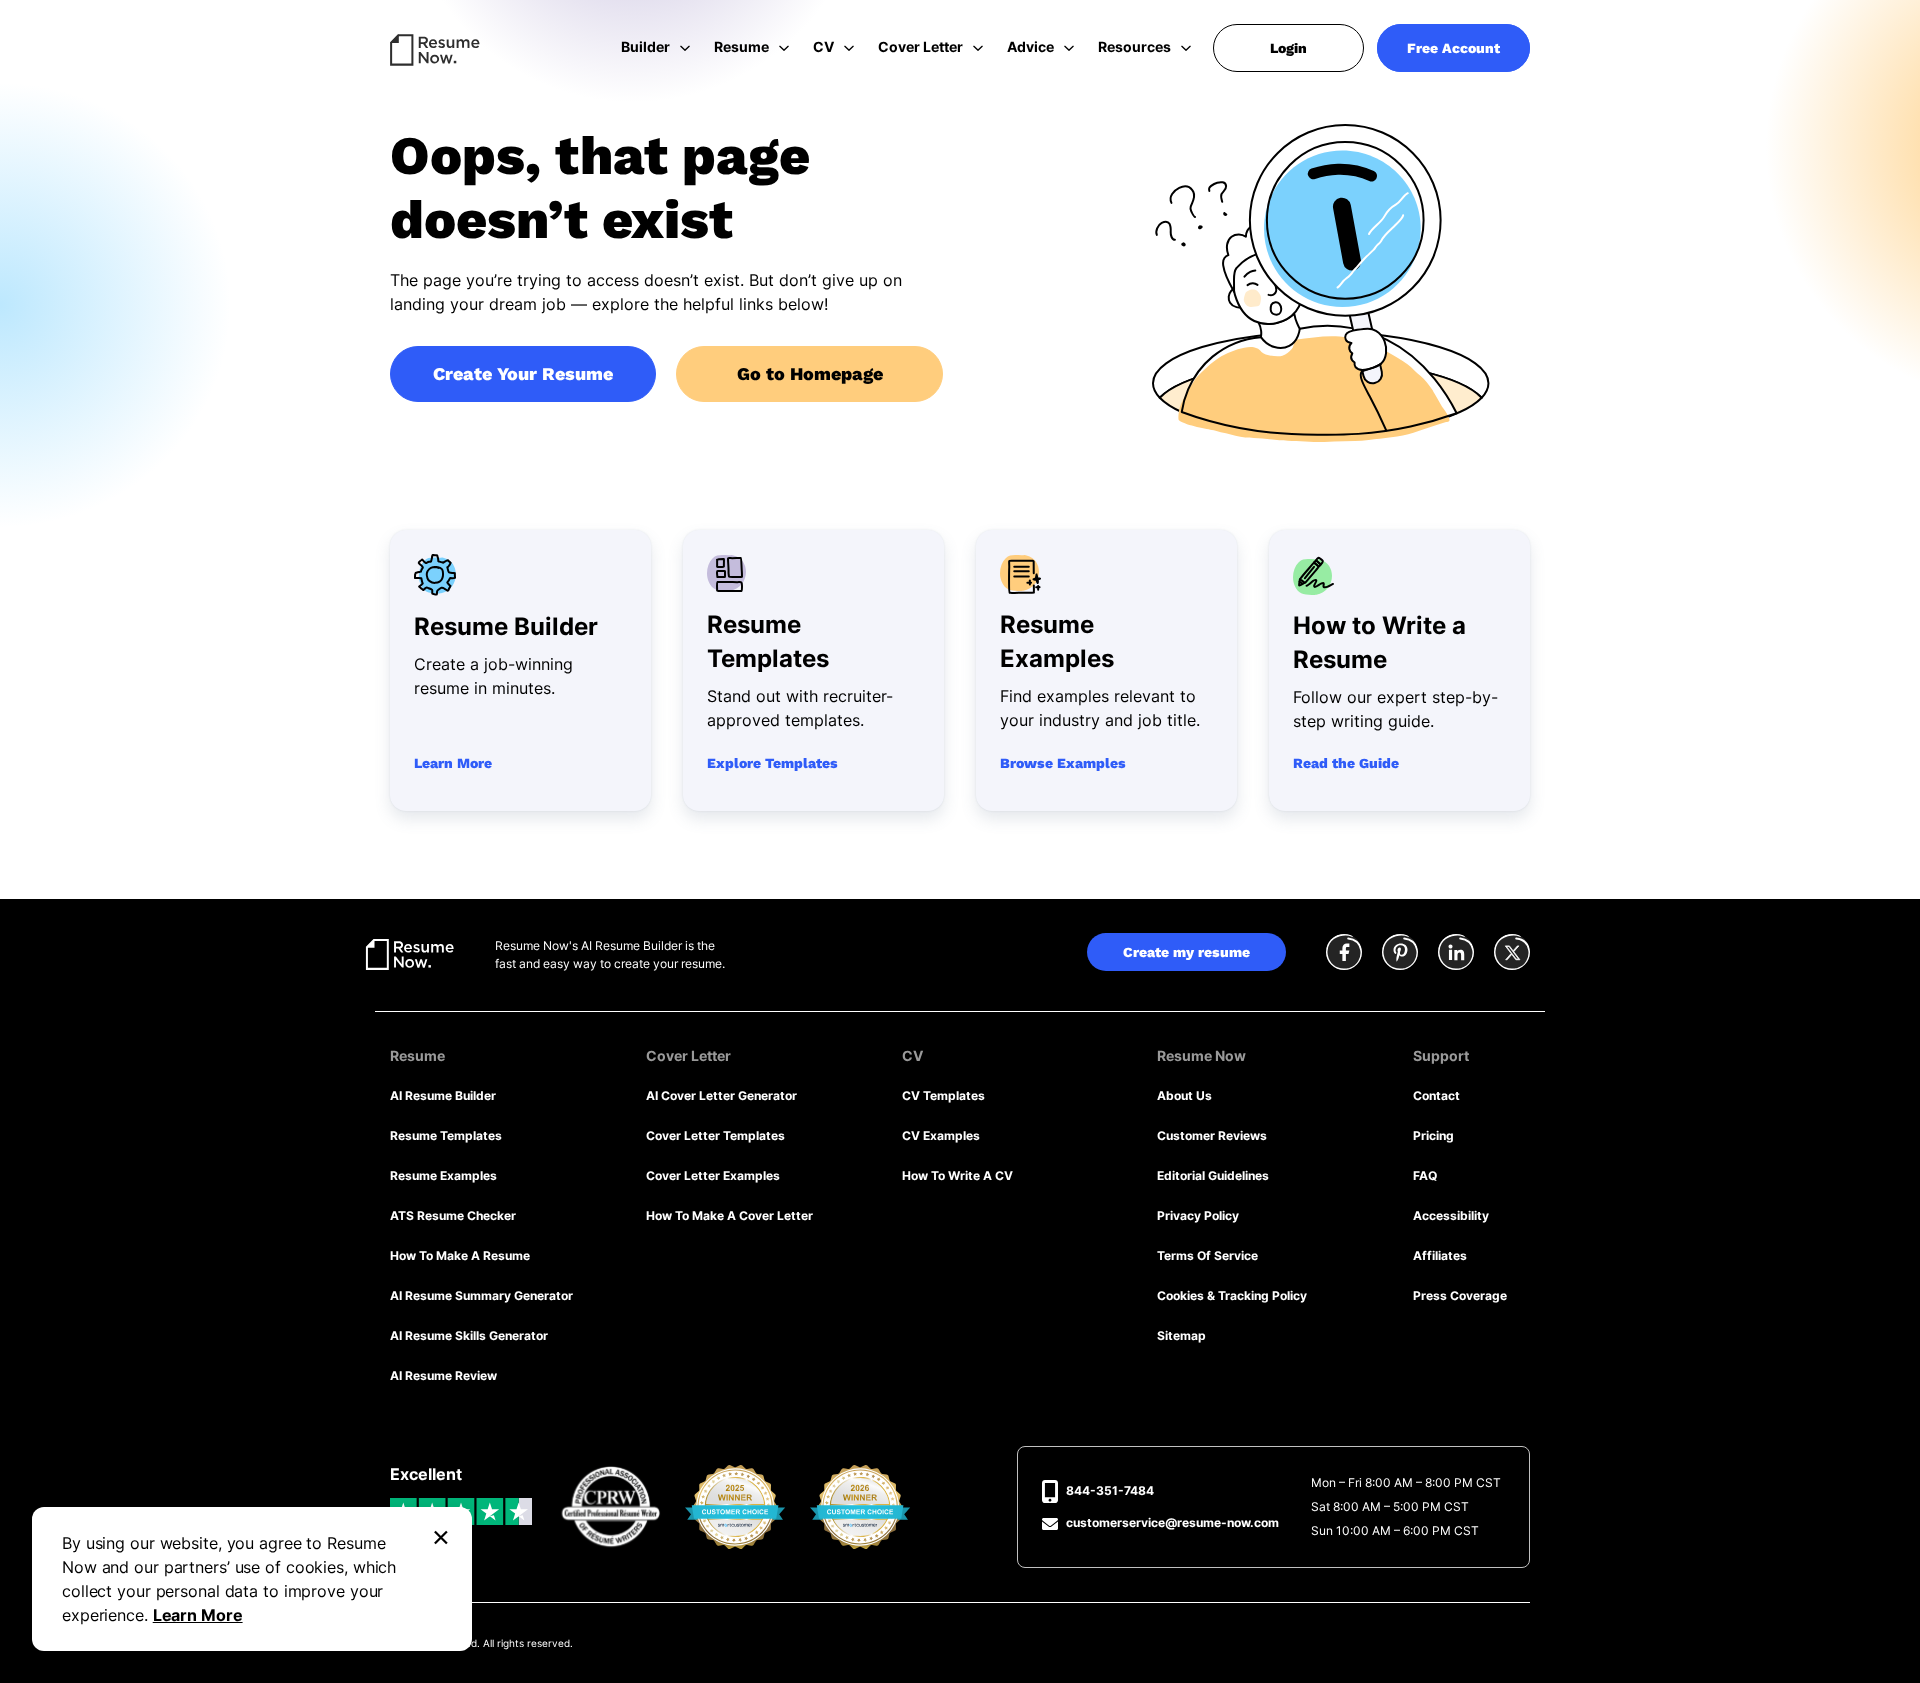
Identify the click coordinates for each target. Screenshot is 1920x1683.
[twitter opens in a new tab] (1512, 954)
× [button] (441, 1535)
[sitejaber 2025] (735, 1507)
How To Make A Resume (460, 1255)
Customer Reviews (1212, 1135)
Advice (1030, 46)
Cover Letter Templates (715, 1135)
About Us (1184, 1095)
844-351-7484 (1110, 1490)
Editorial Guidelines (1213, 1175)
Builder (645, 46)
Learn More (198, 1615)
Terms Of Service (1207, 1255)
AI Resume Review (443, 1375)
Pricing (1433, 1135)
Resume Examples (443, 1175)
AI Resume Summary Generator (481, 1295)
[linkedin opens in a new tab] (1456, 954)
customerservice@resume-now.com (1172, 1522)
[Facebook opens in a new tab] (1344, 954)
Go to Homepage (810, 373)
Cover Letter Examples (713, 1175)
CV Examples (941, 1135)
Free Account (1453, 48)
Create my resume (1186, 952)
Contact (1436, 1095)
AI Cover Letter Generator (721, 1095)
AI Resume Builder (443, 1095)
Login (1288, 48)
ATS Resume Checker (453, 1215)
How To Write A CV (957, 1175)
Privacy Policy (1198, 1215)
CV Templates (943, 1095)
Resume (741, 46)
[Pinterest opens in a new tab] (1400, 954)
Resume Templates (446, 1135)
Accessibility (1451, 1215)
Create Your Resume (523, 373)
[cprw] (610, 1507)
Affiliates (1440, 1255)
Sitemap (1181, 1335)
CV (823, 46)
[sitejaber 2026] (860, 1507)
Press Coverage (1460, 1295)
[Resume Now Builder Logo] (410, 953)
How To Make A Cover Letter (729, 1215)
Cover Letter (920, 46)
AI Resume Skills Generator (469, 1335)
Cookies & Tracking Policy (1232, 1295)
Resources (1134, 46)
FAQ (1425, 1175)
